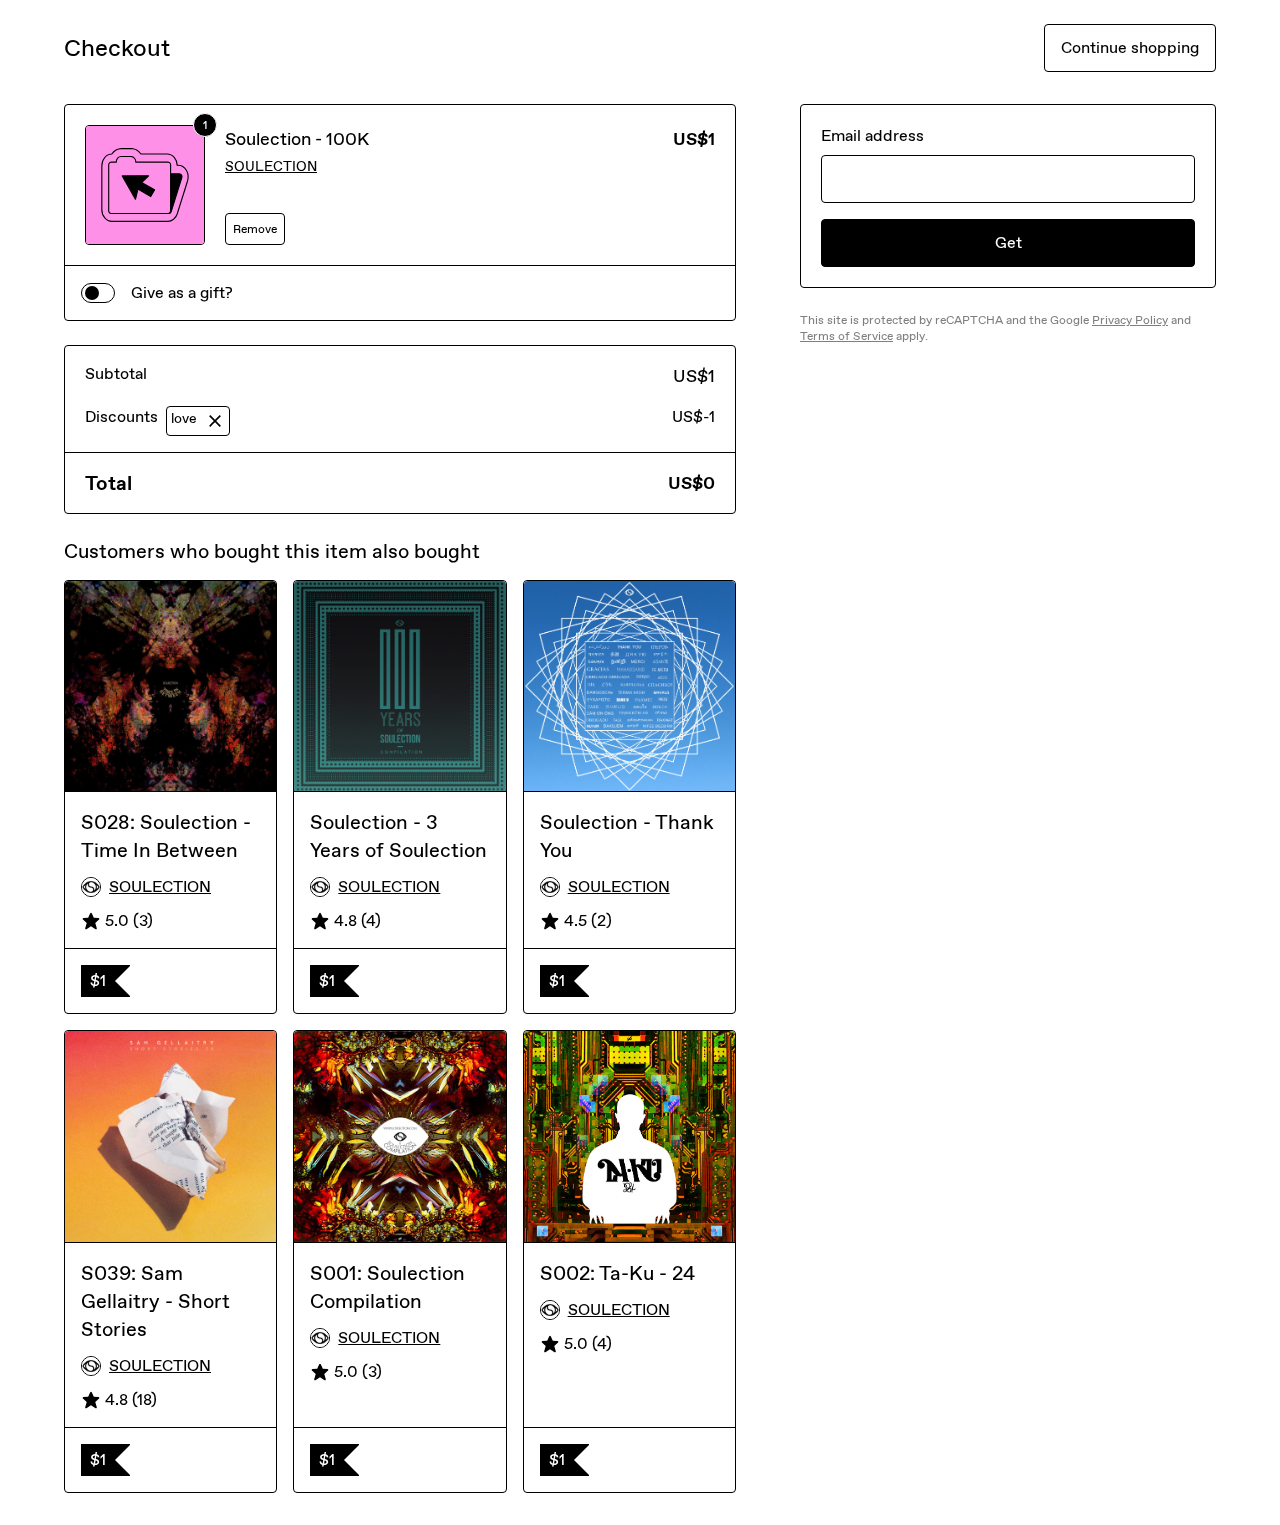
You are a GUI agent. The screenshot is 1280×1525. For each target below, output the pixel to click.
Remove (255, 229)
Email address (872, 135)
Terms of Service (846, 336)
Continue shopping (1130, 47)
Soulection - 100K (297, 139)
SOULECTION (271, 166)
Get (1008, 242)
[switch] (98, 293)
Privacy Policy (1130, 320)
